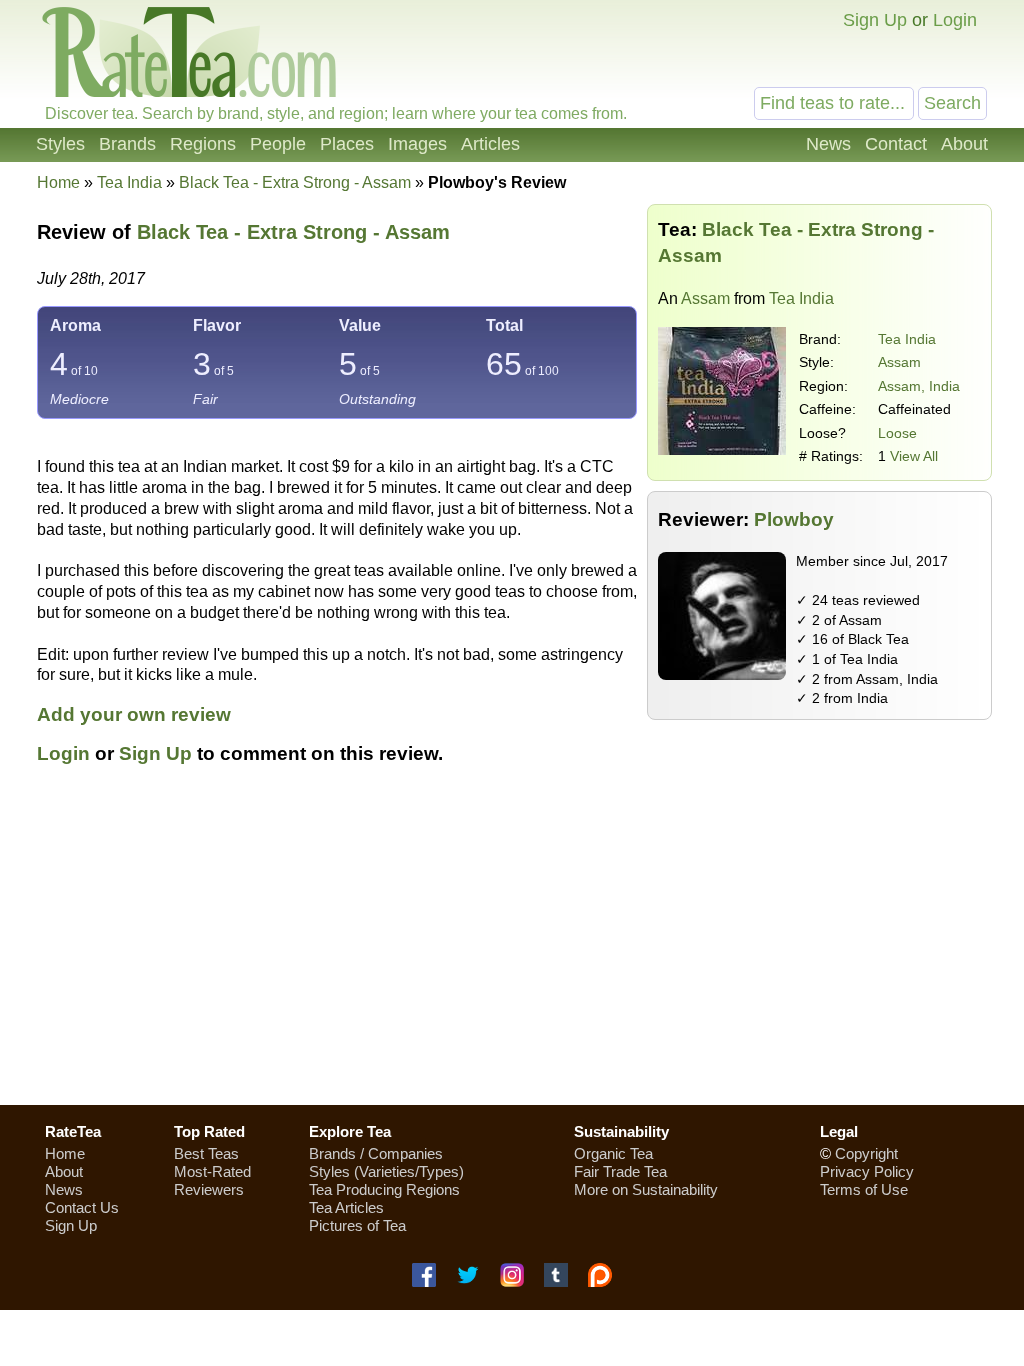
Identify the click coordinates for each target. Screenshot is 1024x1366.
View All (914, 456)
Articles (490, 144)
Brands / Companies (376, 1153)
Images (417, 144)
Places (347, 144)
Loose (897, 433)
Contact (896, 144)
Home (58, 182)
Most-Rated (212, 1171)
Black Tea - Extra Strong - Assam (293, 232)
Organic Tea (613, 1153)
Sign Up (875, 20)
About (964, 144)
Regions (203, 144)
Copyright (866, 1153)
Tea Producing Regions (384, 1189)
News (828, 144)
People (278, 144)
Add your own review (134, 714)
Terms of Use (864, 1189)
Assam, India (919, 386)
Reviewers (209, 1189)
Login (955, 20)
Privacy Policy (867, 1171)
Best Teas (206, 1153)
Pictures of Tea (357, 1225)
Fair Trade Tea (620, 1171)
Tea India (907, 339)
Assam (705, 298)
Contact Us (82, 1207)
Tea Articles (346, 1207)
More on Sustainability (646, 1189)
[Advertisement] (512, 947)
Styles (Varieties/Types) (386, 1171)
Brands (127, 144)
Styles (60, 144)
